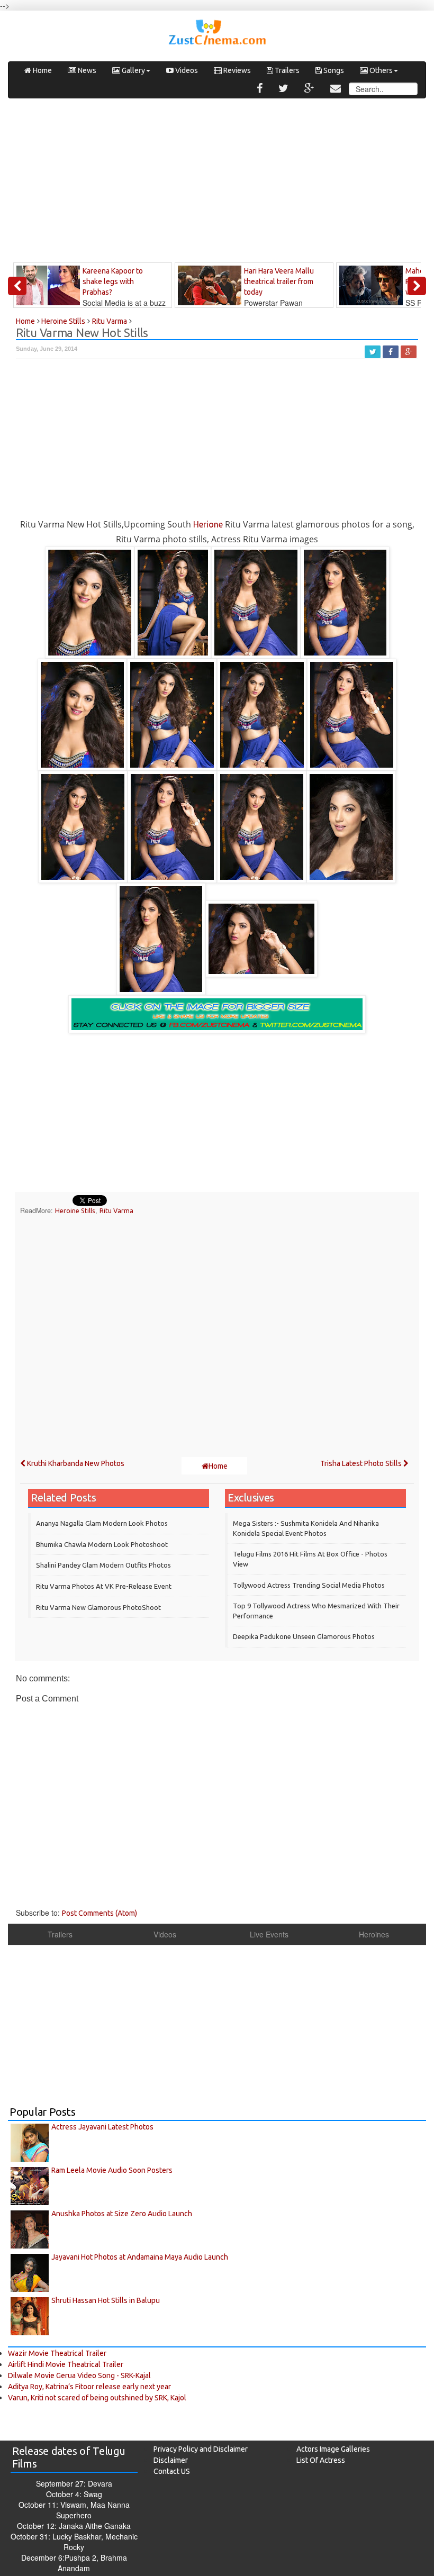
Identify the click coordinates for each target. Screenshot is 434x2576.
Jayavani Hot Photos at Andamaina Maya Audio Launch (140, 2257)
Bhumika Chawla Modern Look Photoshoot (102, 1544)
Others (380, 70)
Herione (208, 524)
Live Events (269, 1934)
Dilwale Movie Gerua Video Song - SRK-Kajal (79, 2375)
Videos (186, 70)
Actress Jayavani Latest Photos (102, 2127)
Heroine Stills (75, 1210)
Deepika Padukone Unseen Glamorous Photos (304, 1636)
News (86, 70)
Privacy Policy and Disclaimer (201, 2449)
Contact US (172, 2471)
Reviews (236, 70)
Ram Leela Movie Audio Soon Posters (112, 2170)
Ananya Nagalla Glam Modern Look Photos (102, 1523)
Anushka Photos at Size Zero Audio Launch (122, 2214)
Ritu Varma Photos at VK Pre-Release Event (104, 1586)
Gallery (133, 70)
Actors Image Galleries (333, 2449)
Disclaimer (171, 2460)
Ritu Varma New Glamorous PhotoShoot (98, 1607)
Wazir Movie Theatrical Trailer (57, 2353)
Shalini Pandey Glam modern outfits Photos (103, 1565)
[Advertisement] (217, 183)
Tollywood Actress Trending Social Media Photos (309, 1585)
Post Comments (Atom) (100, 1913)
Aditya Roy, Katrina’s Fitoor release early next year (89, 2387)
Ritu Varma (116, 1210)
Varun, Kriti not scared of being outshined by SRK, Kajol (97, 2398)
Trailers (286, 70)
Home (42, 70)
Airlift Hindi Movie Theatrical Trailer (66, 2364)
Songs (333, 70)
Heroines (374, 1934)
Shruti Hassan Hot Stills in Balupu (106, 2300)
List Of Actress (321, 2460)
